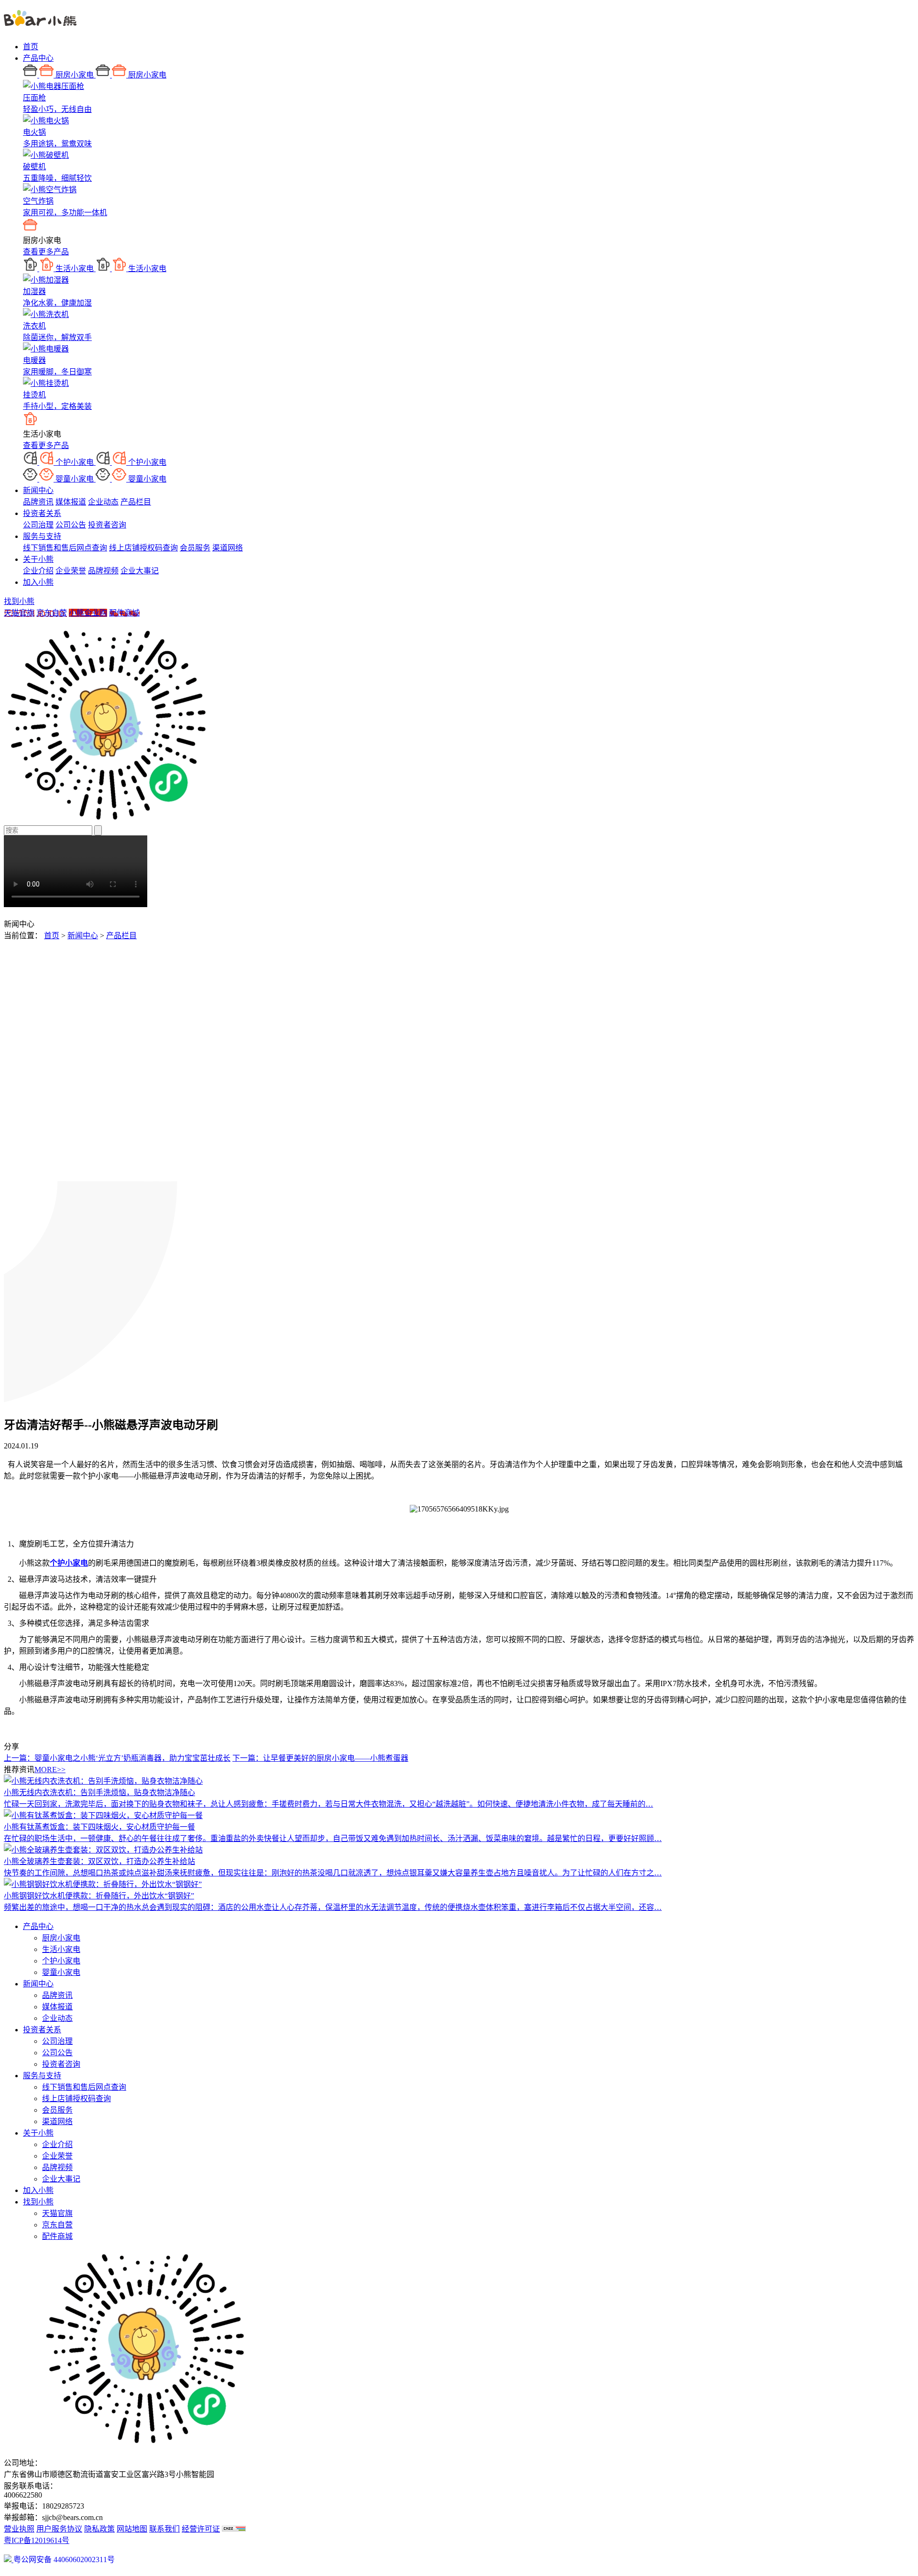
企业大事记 (140, 571)
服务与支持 (42, 536)
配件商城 (124, 613)
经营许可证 (201, 2529)
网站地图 (132, 2529)
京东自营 (52, 613)
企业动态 (103, 502)
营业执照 (19, 2529)
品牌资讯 (38, 502)
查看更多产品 (46, 252)
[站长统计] (234, 2529)
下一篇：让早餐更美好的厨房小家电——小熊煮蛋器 (320, 1758)
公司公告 (71, 525)
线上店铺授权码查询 (143, 548)
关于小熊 (38, 559)
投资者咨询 (107, 525)
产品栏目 (136, 502)
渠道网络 (228, 548)
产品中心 (38, 58)
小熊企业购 (88, 613)
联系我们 (164, 2529)
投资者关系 (42, 513)
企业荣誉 (71, 571)
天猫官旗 (19, 613)
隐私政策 (99, 2529)
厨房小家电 (61, 1938)
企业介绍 (38, 571)
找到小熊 (19, 601)
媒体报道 (71, 502)
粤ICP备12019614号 (37, 2540)
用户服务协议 (59, 2529)
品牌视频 (103, 571)
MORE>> (50, 1770)
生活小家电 (61, 1949)
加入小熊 (38, 582)
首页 (31, 47)
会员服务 (195, 548)
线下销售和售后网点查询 (65, 548)
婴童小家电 (61, 1972)
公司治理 (38, 525)
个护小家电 (61, 1961)
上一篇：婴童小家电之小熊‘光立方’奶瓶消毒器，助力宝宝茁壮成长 (117, 1758)
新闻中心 (38, 490)
